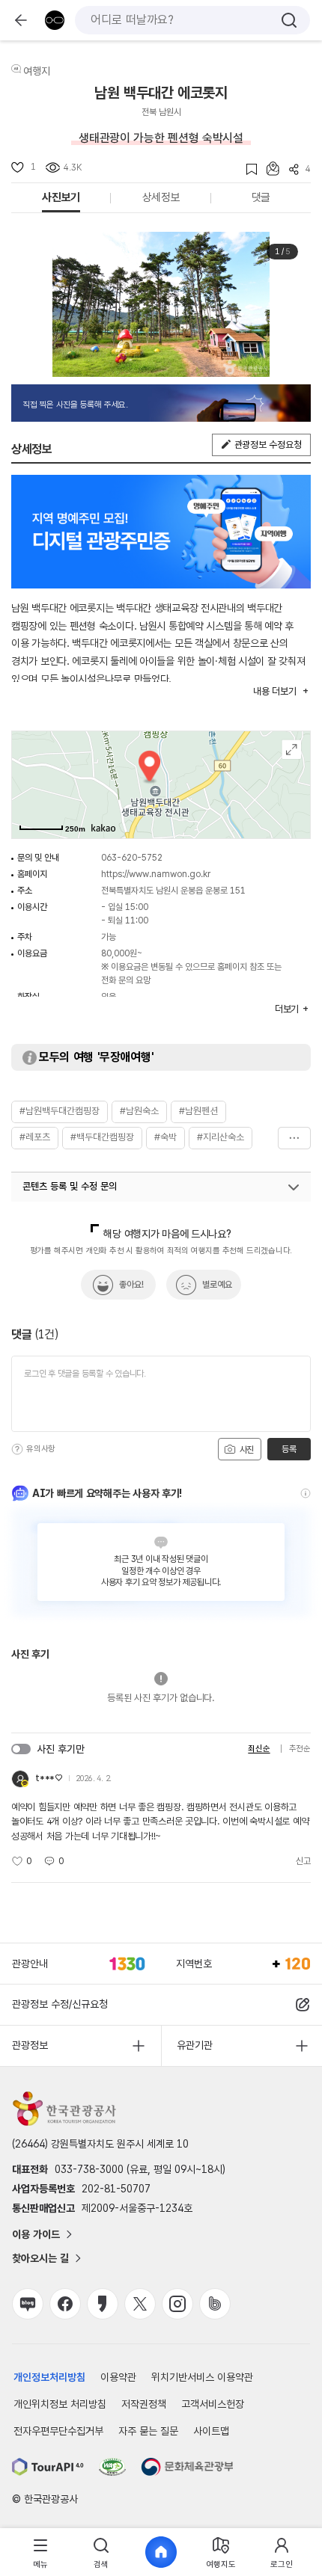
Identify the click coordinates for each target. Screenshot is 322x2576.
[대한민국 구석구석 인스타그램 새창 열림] (177, 2304)
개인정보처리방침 (49, 2377)
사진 (246, 1450)
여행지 (37, 71)
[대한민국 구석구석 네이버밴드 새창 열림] (215, 2304)
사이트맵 (211, 2431)
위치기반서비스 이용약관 (202, 2377)
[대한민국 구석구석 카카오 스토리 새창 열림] (103, 2304)
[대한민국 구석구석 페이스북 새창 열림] (65, 2304)
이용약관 (118, 2377)
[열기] (294, 1187)
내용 (274, 691)
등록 (289, 1449)
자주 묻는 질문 (148, 2431)
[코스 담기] (268, 169)
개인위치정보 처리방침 (60, 2404)
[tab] (40, 2552)
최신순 (259, 1749)
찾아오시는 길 (40, 2258)
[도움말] (17, 1449)
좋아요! (131, 1285)
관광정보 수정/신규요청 (60, 2004)
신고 (303, 1861)
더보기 (294, 1138)
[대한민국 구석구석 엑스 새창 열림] (140, 2304)
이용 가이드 (36, 2234)
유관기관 (195, 2045)
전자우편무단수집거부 (58, 2431)
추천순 (300, 1749)
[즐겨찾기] (247, 169)
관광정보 (30, 2045)
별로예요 (217, 1285)
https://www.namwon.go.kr (156, 874)
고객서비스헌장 (213, 2404)
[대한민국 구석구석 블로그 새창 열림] (28, 2304)
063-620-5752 (132, 858)
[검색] (289, 20)
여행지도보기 (292, 750)
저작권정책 (144, 2404)
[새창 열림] (48, 2467)
